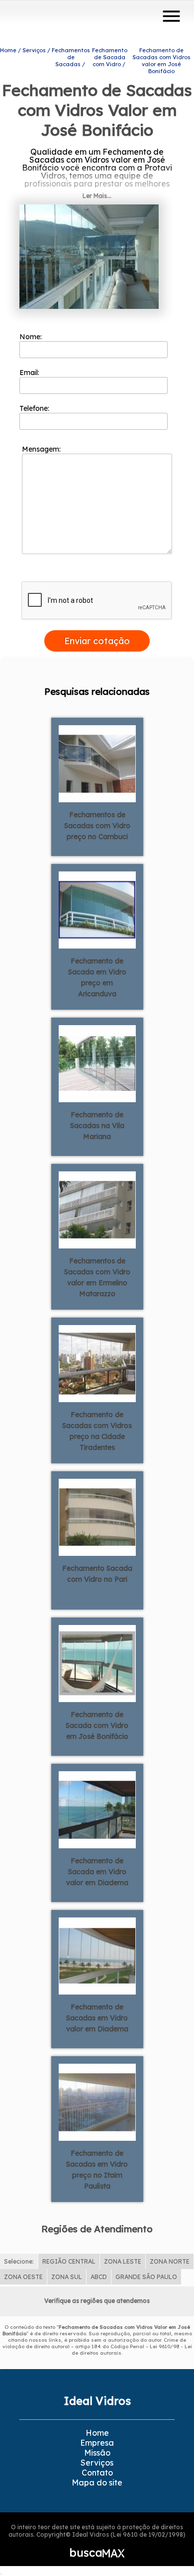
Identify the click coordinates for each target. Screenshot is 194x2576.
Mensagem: (42, 449)
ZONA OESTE (23, 2277)
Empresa (97, 2443)
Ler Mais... (97, 196)
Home (97, 2433)
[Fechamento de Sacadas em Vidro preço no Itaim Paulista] (97, 2101)
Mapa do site (97, 2482)
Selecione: (19, 2261)
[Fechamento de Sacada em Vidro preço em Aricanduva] (97, 909)
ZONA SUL (67, 2277)
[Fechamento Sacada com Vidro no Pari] (97, 1517)
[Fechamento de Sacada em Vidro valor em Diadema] (97, 1809)
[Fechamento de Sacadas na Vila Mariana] (97, 1063)
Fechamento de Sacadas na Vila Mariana (97, 1126)
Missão (97, 2453)
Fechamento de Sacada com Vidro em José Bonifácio (97, 1725)
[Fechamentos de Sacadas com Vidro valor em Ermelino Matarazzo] (97, 1209)
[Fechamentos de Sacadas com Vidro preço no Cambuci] (97, 763)
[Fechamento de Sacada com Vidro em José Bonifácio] (97, 1663)
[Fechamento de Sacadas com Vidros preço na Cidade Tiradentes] (97, 1363)
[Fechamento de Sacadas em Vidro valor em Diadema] (97, 1955)
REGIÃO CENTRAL (69, 2261)
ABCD (99, 2277)
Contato (97, 2473)
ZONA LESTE (123, 2261)
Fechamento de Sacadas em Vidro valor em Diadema (97, 2018)
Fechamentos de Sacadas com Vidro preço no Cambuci (97, 826)
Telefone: (35, 408)
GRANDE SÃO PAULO (146, 2277)
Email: (30, 373)
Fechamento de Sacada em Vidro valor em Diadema (97, 1872)
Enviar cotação (97, 641)
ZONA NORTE (170, 2261)
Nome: (32, 337)
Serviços (97, 2463)
